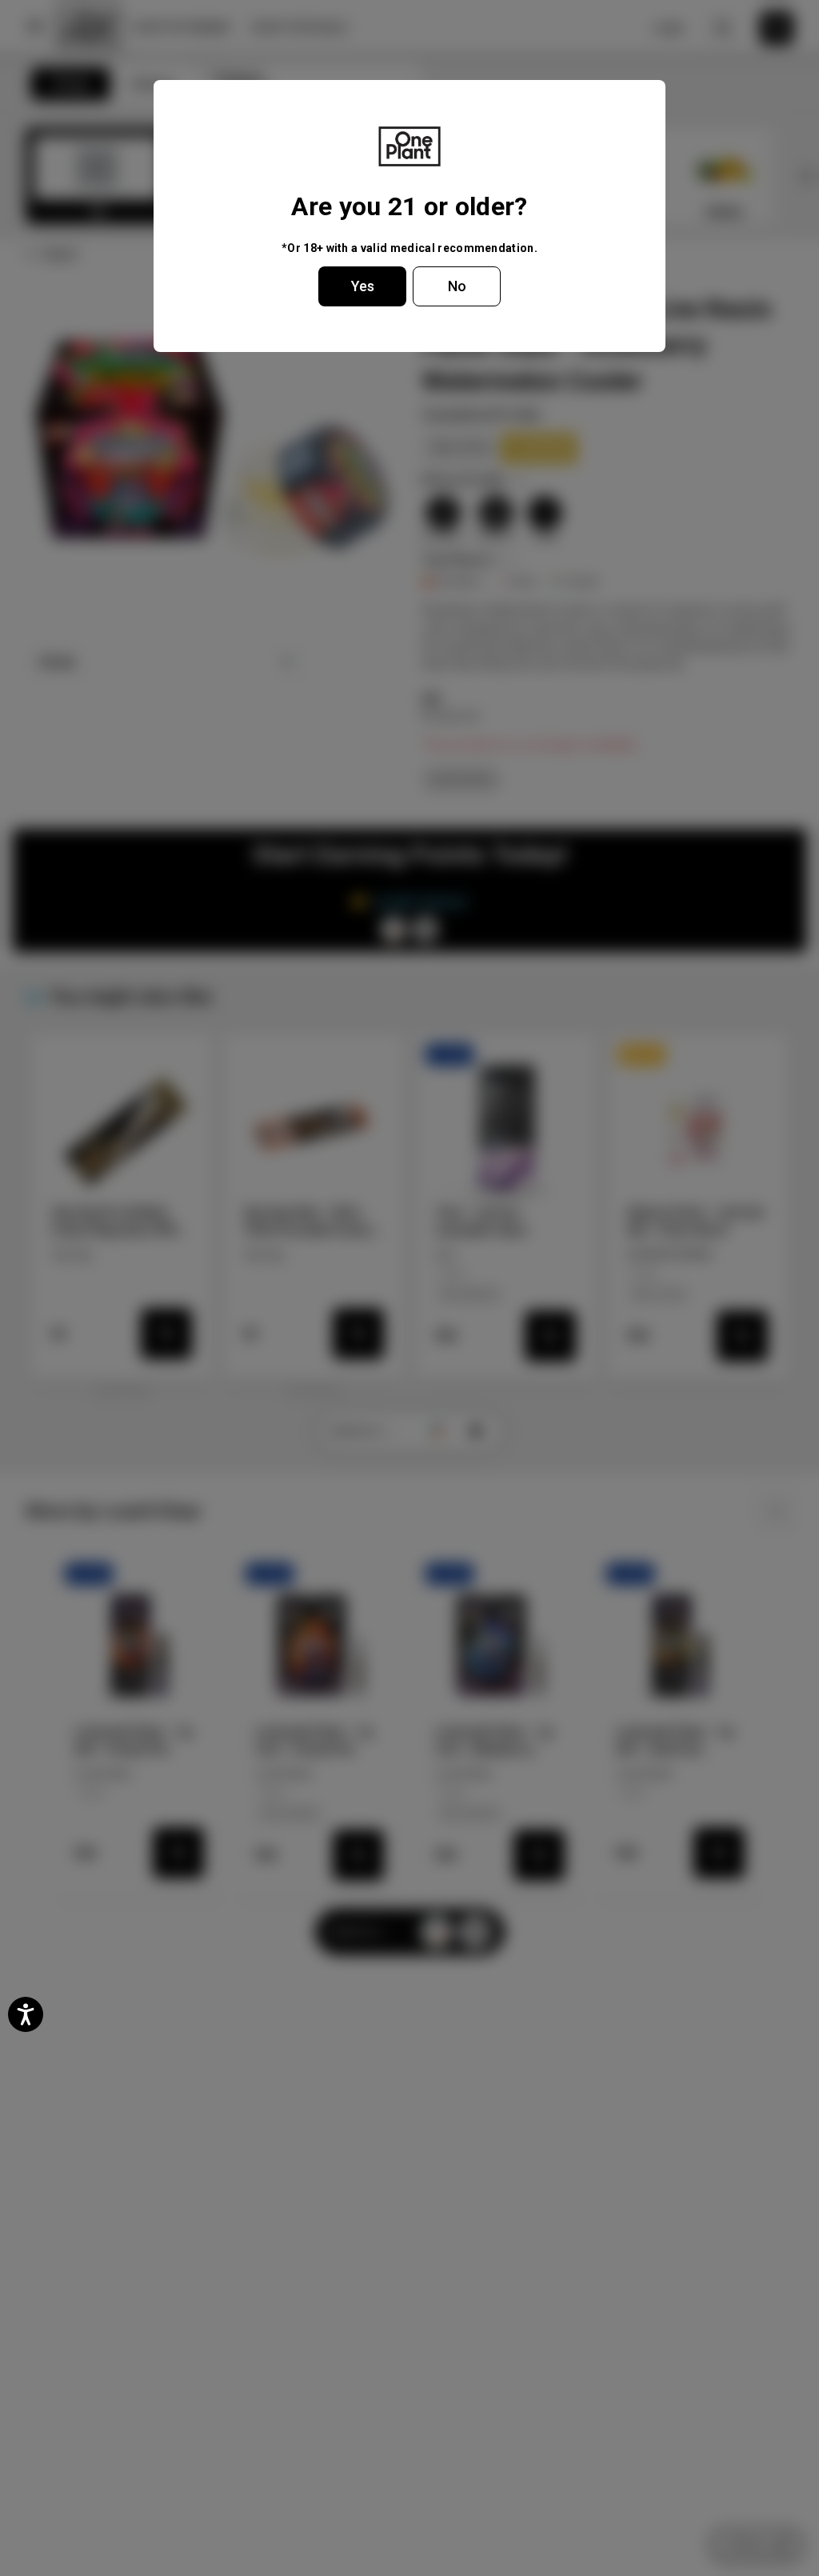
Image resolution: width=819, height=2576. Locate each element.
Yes (363, 286)
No (457, 286)
